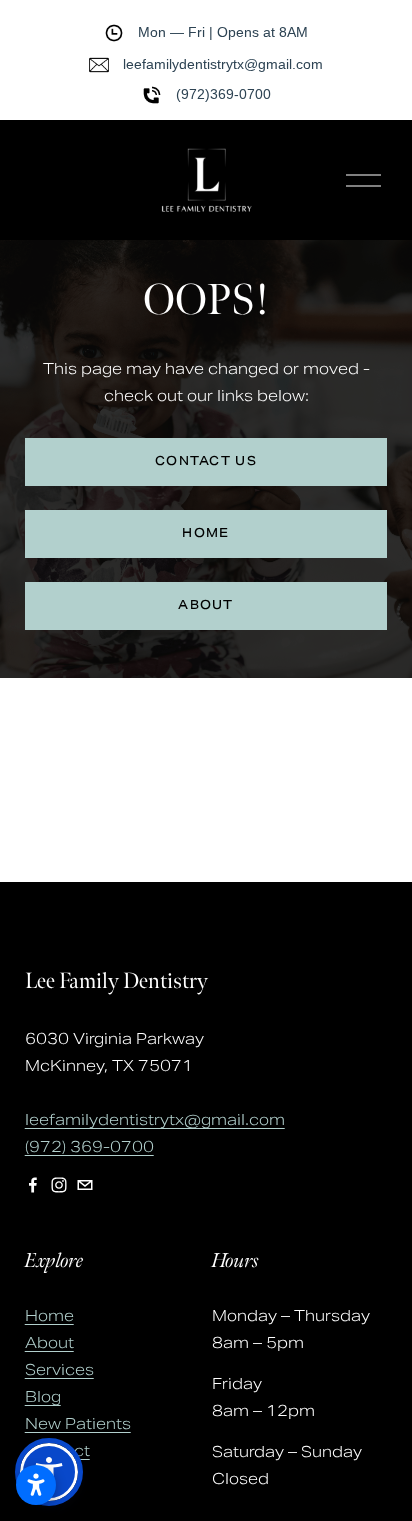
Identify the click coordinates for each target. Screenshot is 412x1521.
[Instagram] (59, 1185)
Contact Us (206, 462)
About (49, 1342)
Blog (43, 1396)
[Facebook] (33, 1185)
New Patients (78, 1423)
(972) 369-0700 (89, 1146)
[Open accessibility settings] (36, 1485)
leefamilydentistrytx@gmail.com (155, 1119)
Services (59, 1369)
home (205, 534)
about (206, 606)
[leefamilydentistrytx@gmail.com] (85, 1185)
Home (49, 1315)
